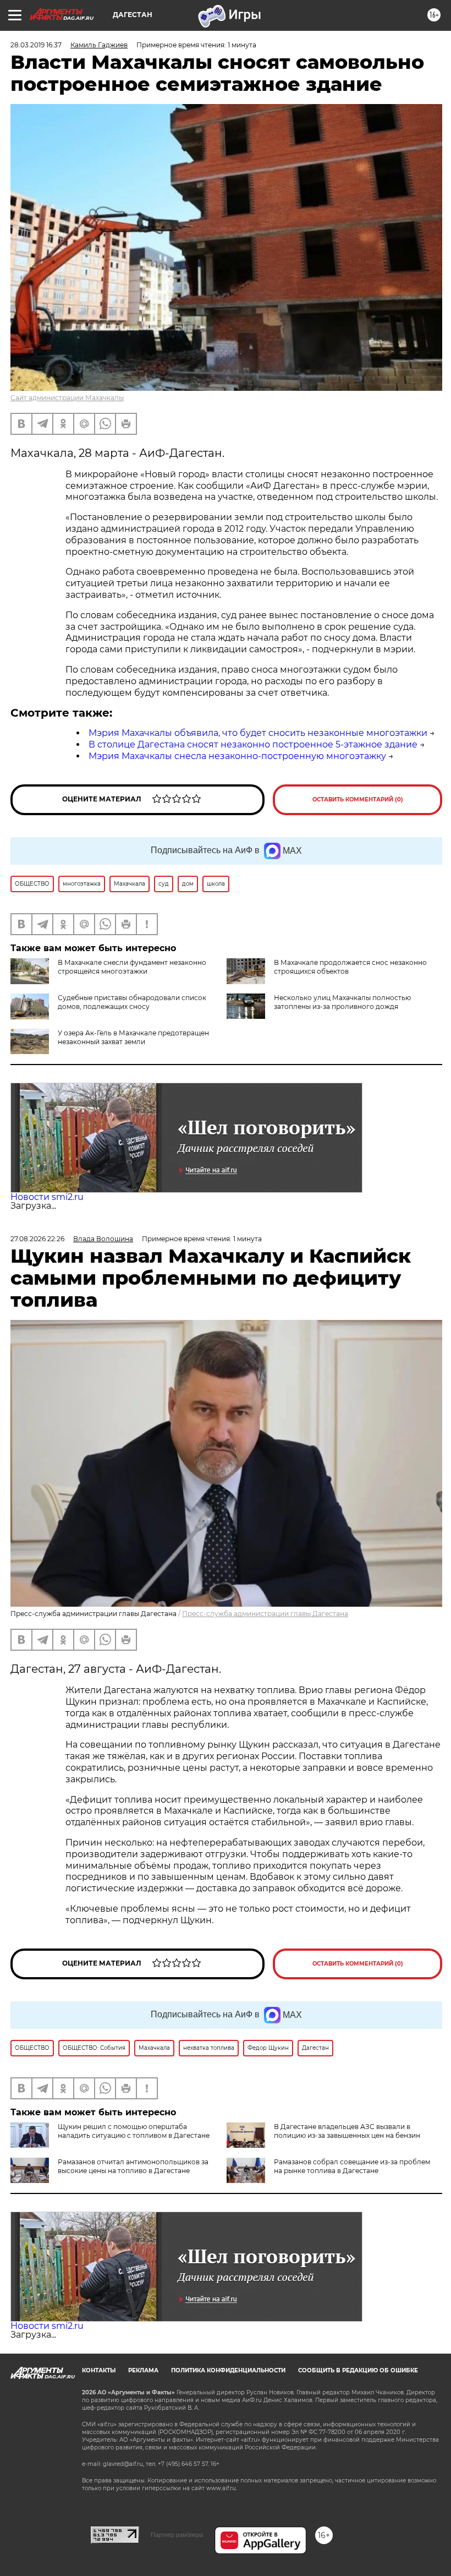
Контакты (99, 2370)
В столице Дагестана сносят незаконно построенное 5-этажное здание (253, 744)
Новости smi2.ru (47, 1197)
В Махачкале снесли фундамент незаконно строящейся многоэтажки (132, 967)
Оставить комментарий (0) (358, 799)
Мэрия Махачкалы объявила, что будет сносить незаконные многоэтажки (258, 733)
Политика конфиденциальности (228, 2370)
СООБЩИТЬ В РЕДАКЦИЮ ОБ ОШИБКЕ (358, 2370)
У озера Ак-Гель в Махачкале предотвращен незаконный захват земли (133, 1037)
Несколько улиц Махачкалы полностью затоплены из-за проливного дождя (342, 1002)
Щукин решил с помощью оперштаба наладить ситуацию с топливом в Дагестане (134, 2131)
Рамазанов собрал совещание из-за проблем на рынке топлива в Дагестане (352, 2166)
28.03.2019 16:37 (36, 45)
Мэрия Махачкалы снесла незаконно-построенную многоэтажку (237, 756)
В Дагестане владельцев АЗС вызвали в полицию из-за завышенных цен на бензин (347, 2131)
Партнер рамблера (177, 2535)
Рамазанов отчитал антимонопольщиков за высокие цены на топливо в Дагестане (133, 2166)
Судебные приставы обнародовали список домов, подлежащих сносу (132, 1002)
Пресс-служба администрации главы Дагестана (265, 1614)
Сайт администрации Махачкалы (67, 398)
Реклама (143, 2370)
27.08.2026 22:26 (37, 1239)
